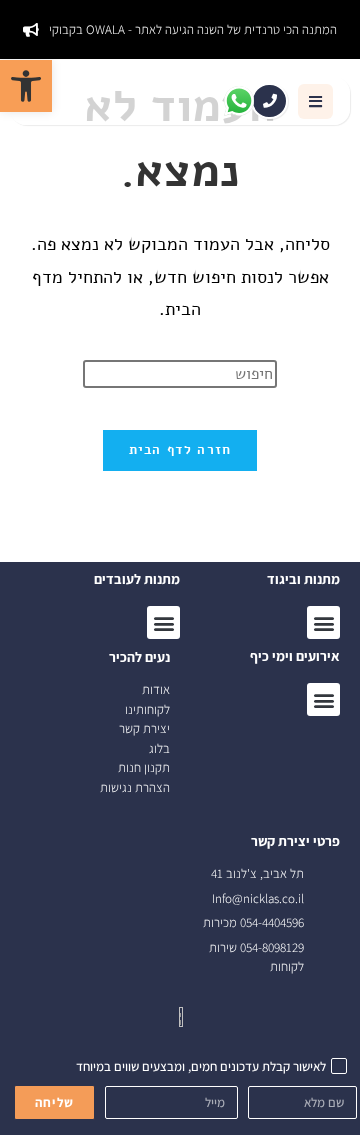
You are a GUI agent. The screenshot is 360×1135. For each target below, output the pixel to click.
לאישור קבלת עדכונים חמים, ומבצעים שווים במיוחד (201, 1066)
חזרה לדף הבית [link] (180, 450)
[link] (26, 86)
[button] (315, 101)
